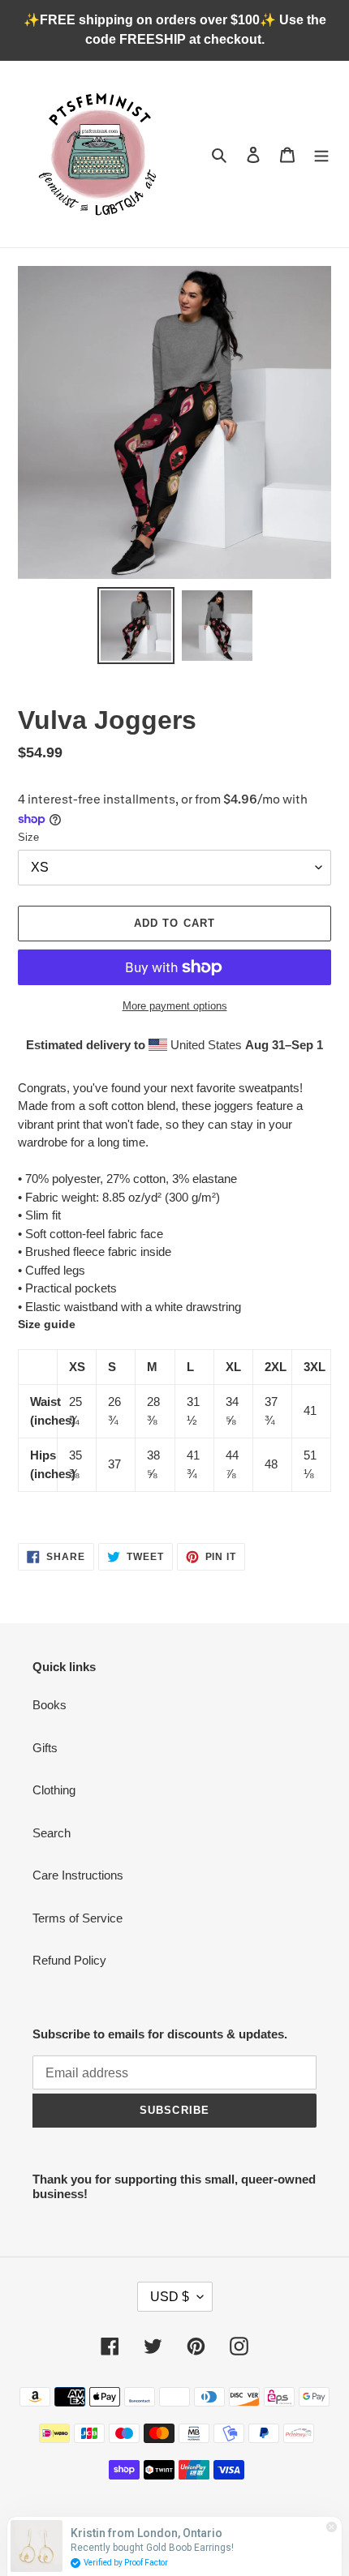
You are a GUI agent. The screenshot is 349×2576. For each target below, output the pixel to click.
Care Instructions (78, 1875)
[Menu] (321, 154)
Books (50, 1705)
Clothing (54, 1790)
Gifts (45, 1748)
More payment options (175, 1006)
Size (28, 837)
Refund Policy (69, 1960)
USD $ (170, 2297)
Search (52, 1833)
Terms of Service (78, 1918)
